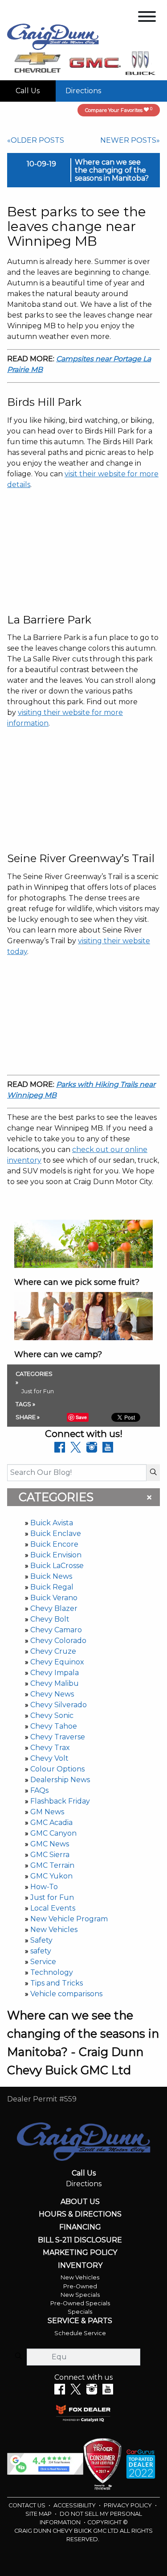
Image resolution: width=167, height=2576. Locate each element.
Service (43, 1962)
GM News (47, 1812)
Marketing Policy (80, 2253)
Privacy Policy (128, 2505)
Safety (41, 1940)
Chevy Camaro (56, 1630)
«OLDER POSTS (36, 140)
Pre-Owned (80, 2286)
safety (41, 1951)
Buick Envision (56, 1555)
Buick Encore (54, 1544)
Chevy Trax (50, 1748)
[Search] (153, 1473)
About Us (80, 2202)
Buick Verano (54, 1598)
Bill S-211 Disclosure (80, 2240)
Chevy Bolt (50, 1619)
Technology (52, 1972)
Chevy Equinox (57, 1662)
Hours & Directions (80, 2214)
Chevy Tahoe (54, 1726)
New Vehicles (54, 1930)
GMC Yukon (51, 1876)
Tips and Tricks (57, 1983)
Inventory (80, 2266)
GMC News (50, 1844)
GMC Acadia (51, 1823)
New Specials (80, 2295)
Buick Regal (52, 1587)
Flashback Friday (60, 1801)
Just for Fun (52, 1897)
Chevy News (52, 1694)
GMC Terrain (52, 1865)
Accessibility (75, 2505)
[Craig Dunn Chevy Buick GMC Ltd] (53, 36)
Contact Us (28, 2505)
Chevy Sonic (52, 1715)
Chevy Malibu (55, 1683)
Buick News (51, 1576)
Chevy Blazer (54, 1608)
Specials (80, 2312)
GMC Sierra (50, 1855)
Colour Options (57, 1769)
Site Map (39, 2514)
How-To (44, 1887)
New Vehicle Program (69, 1919)
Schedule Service (80, 2333)
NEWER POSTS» (130, 140)
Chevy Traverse (58, 1737)
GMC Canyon (53, 1833)
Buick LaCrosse (57, 1566)
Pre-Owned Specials (80, 2303)
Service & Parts (80, 2321)
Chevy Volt (49, 1758)
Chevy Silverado (59, 1705)
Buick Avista (52, 1523)
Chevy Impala (55, 1673)
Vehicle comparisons (66, 1994)
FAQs (39, 1790)
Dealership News (60, 1780)
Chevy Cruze (53, 1651)
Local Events (53, 1908)
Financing (80, 2227)
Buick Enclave (56, 1534)
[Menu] (147, 18)
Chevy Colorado (58, 1641)
